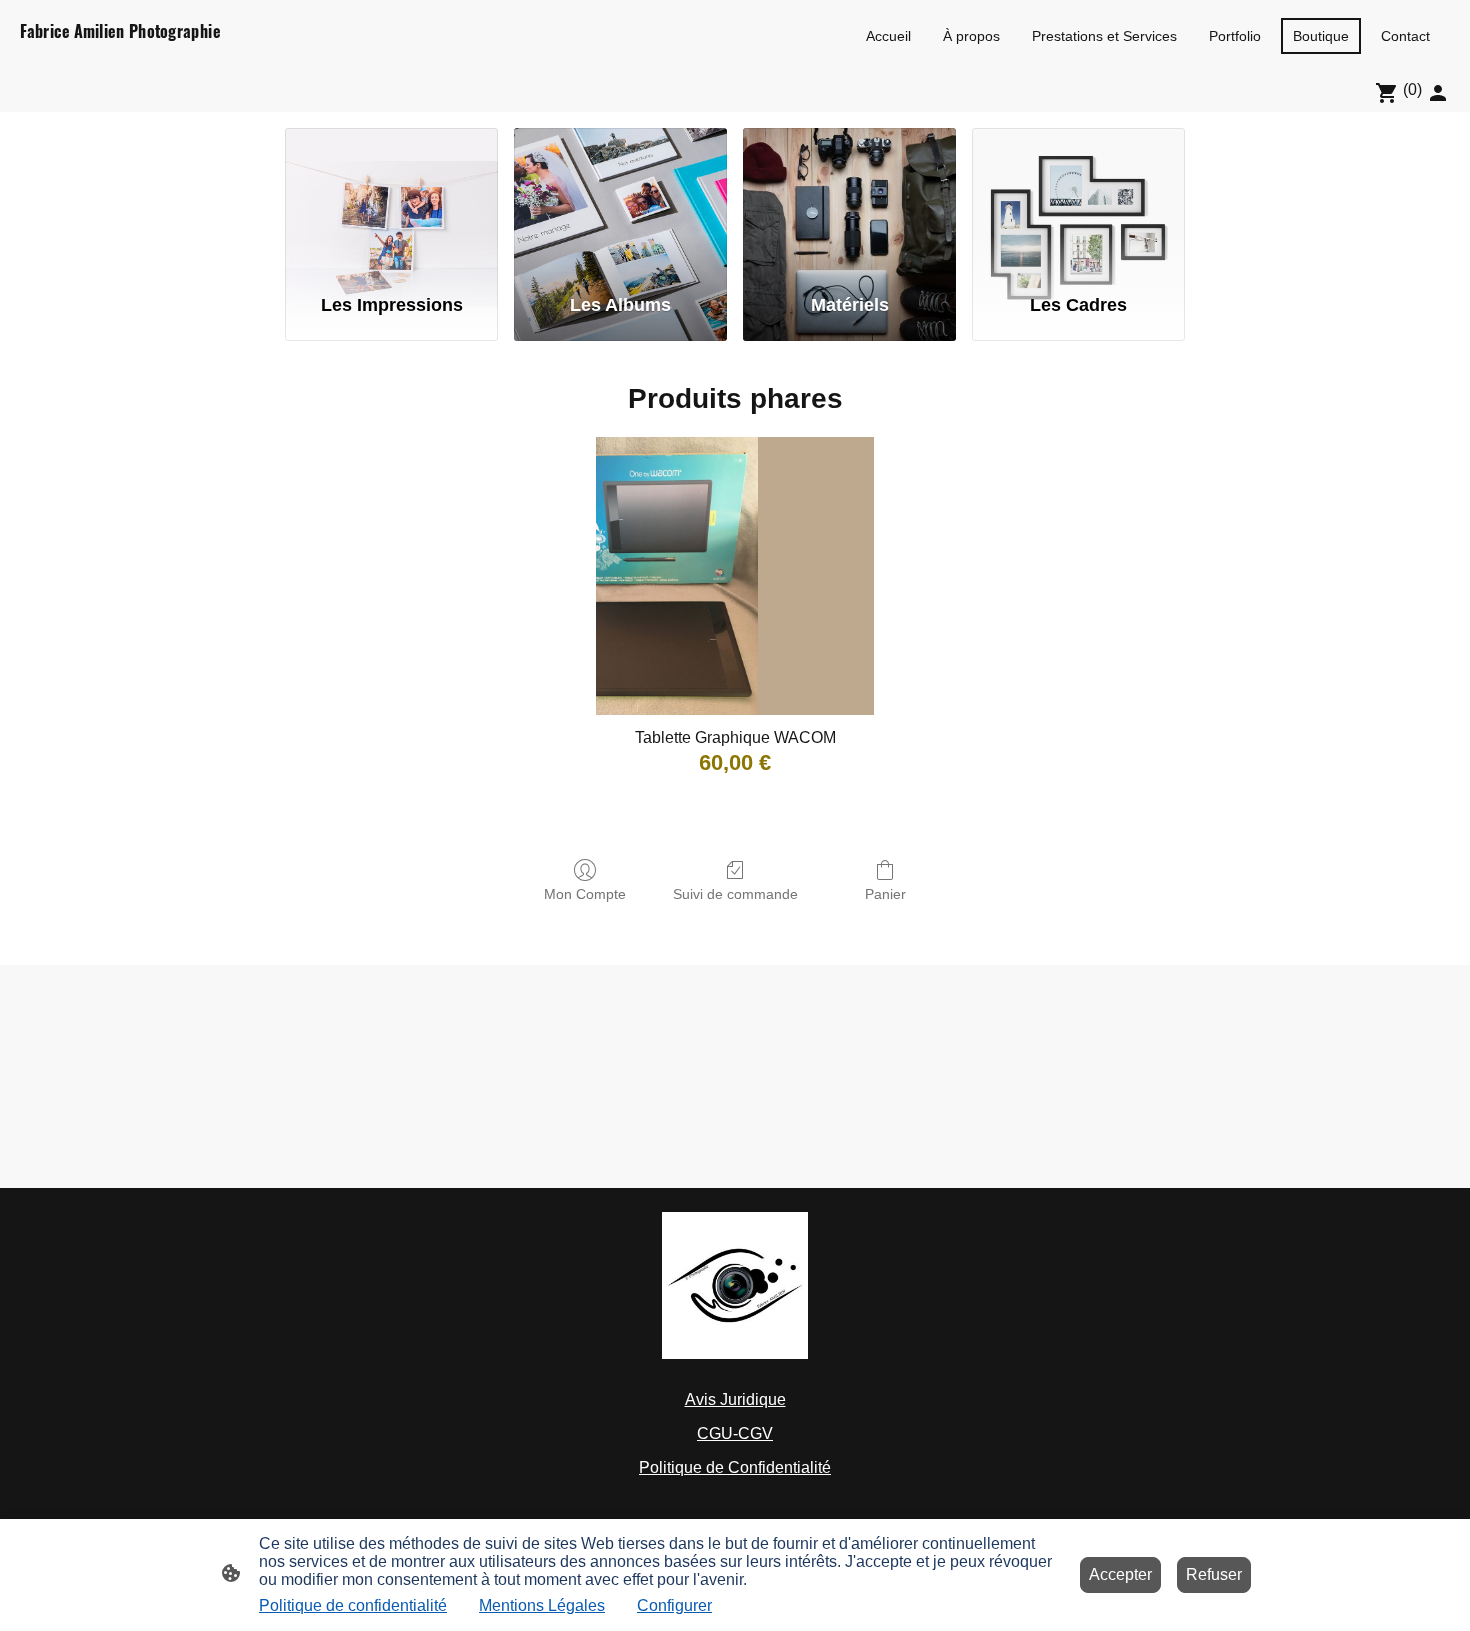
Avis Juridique (735, 1399)
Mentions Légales (542, 1605)
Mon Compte (585, 894)
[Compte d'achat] (1438, 93)
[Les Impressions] (391, 202)
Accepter (1120, 1574)
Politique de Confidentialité (735, 1467)
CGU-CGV (735, 1433)
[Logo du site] (136, 55)
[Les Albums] (620, 202)
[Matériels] (849, 202)
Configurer (674, 1605)
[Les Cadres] (1078, 202)
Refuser (1214, 1574)
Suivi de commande (735, 894)
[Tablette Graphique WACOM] (735, 576)
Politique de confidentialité (353, 1605)
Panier (885, 894)
